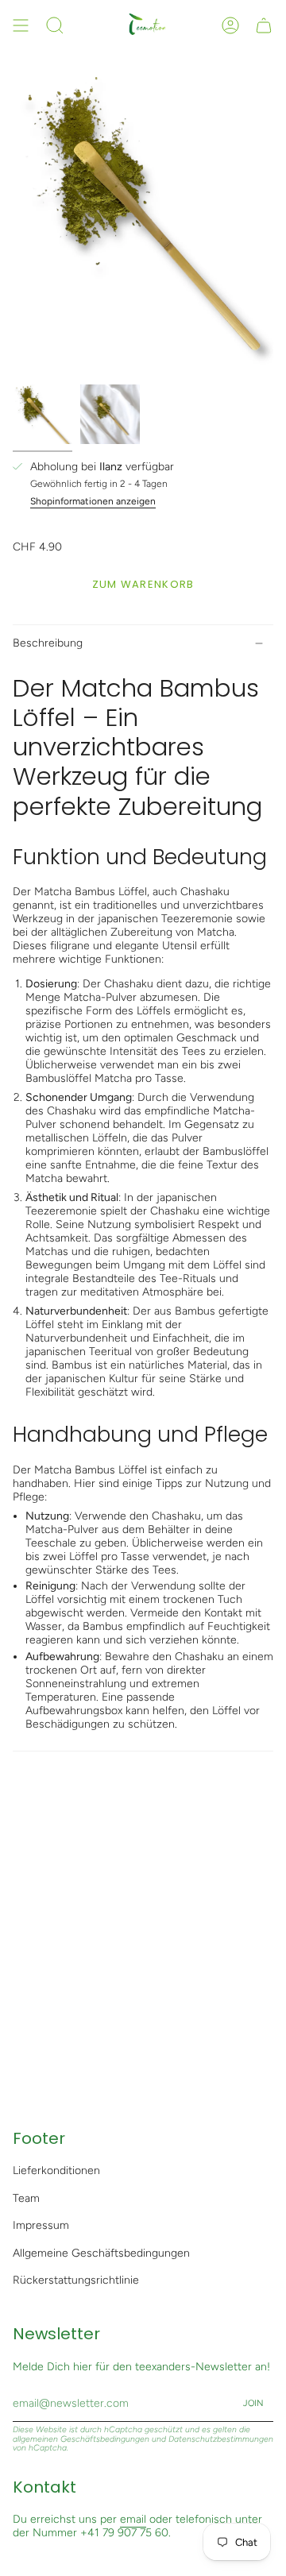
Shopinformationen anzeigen (93, 501)
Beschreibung (48, 643)
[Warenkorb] (264, 25)
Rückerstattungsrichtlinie (76, 2280)
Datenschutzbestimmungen (221, 2439)
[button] (55, 25)
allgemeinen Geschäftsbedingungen (81, 2439)
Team (26, 2198)
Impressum (41, 2225)
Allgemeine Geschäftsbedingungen (101, 2253)
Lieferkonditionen (56, 2170)
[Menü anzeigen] (21, 25)
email (133, 2519)
